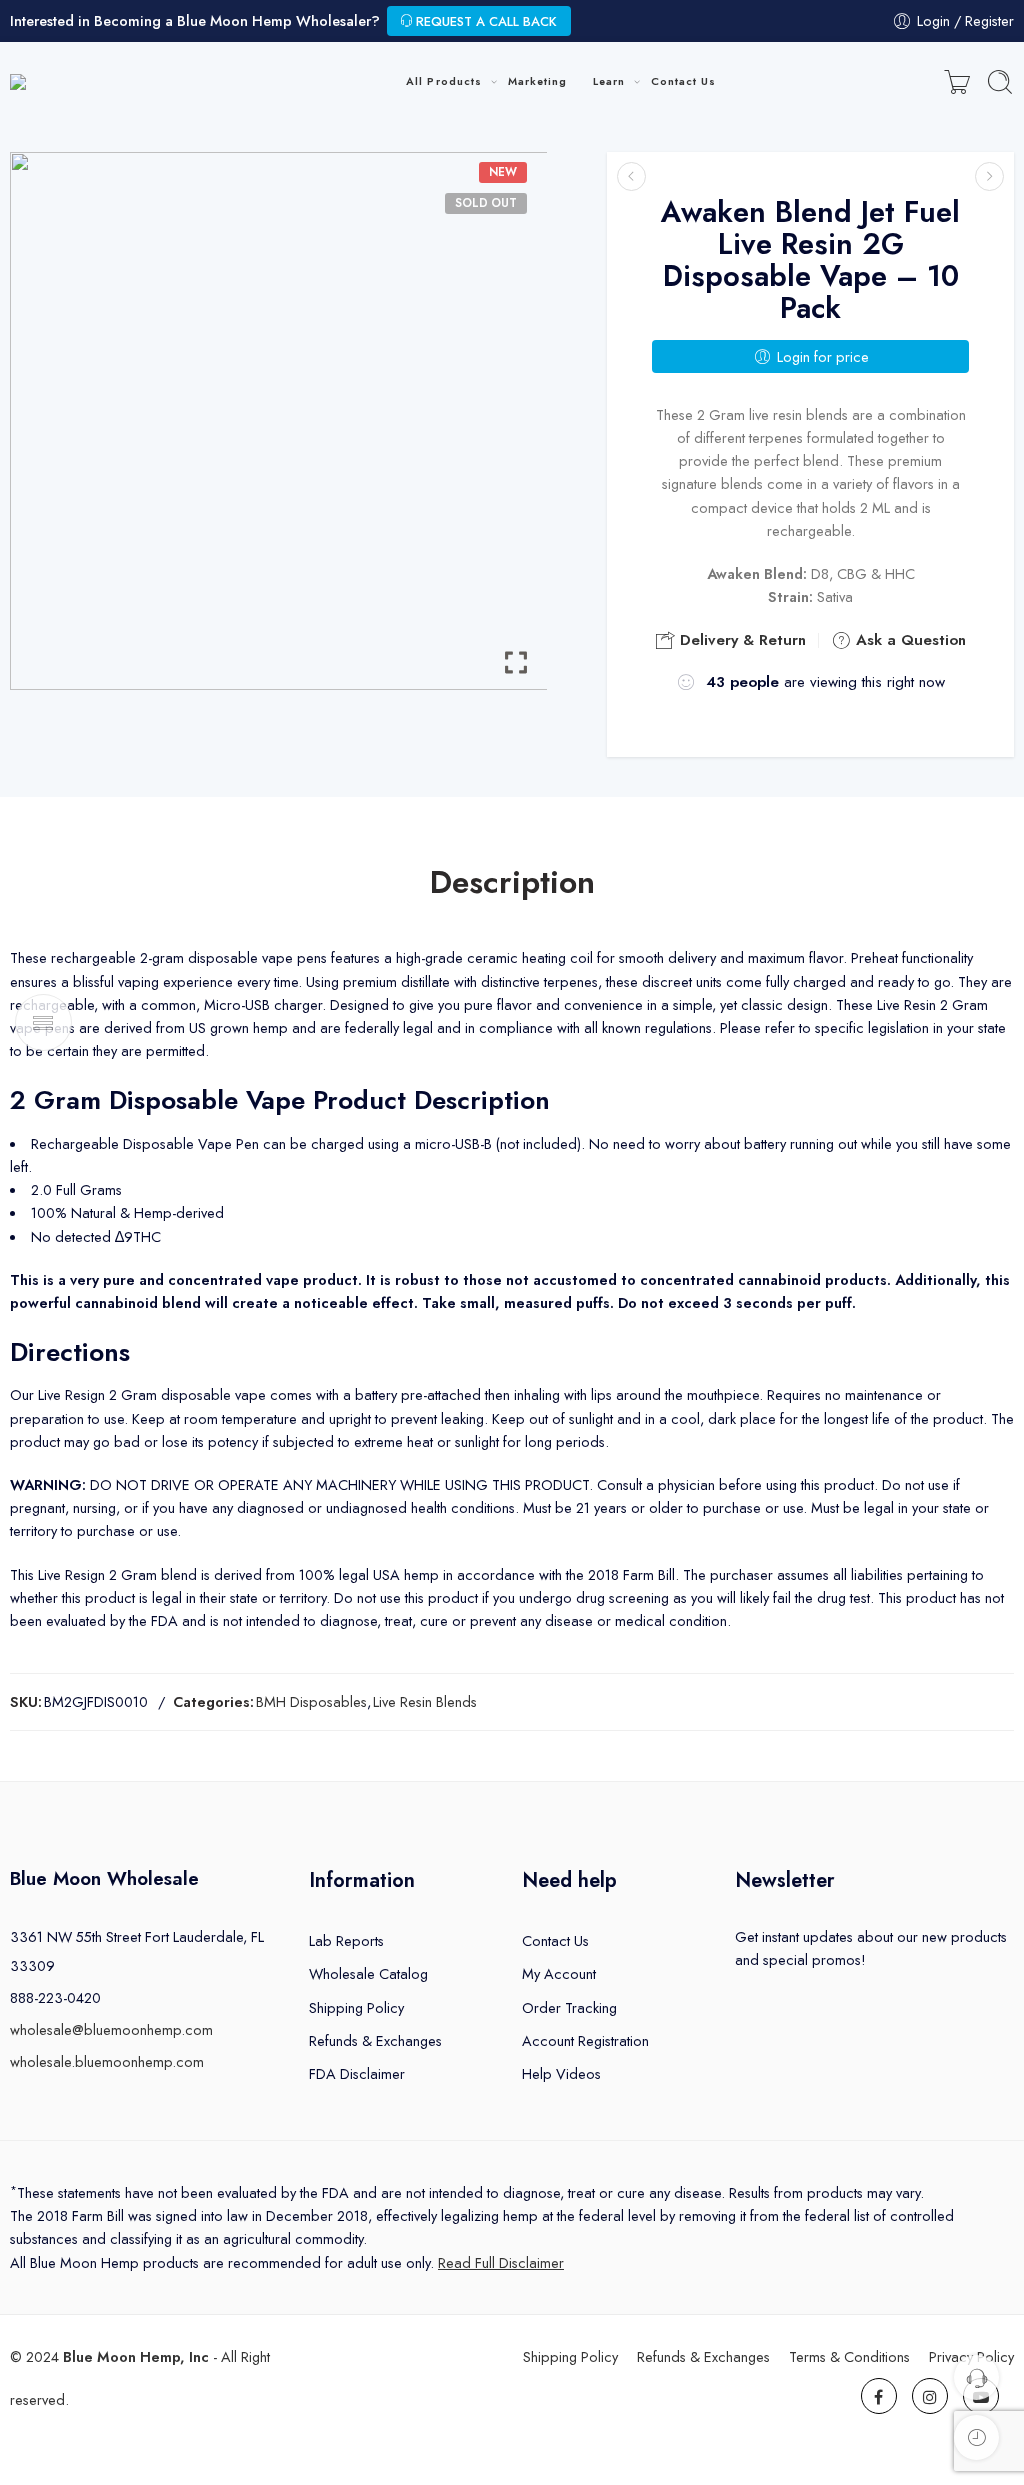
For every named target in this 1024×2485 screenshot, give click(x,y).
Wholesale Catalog (368, 1973)
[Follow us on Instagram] (930, 2396)
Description (512, 883)
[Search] (1000, 82)
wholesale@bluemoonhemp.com (111, 2029)
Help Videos (561, 2073)
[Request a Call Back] (976, 2377)
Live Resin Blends (425, 1701)
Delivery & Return (740, 640)
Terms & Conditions (849, 2356)
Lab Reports (346, 1940)
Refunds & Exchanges (375, 2040)
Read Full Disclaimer (501, 2262)
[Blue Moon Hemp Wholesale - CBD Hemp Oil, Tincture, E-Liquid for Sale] (107, 82)
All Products (444, 81)
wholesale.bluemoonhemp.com (107, 2061)
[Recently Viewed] (976, 2437)
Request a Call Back (484, 21)
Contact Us (684, 81)
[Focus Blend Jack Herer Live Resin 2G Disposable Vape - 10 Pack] (631, 176)
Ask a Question (908, 640)
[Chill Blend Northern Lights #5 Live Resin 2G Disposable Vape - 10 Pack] (989, 176)
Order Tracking (569, 2007)
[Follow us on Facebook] (879, 2396)
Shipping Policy (356, 2007)
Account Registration (585, 2040)
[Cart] (957, 82)
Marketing (538, 81)
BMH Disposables (311, 1701)
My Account (559, 1973)
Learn (609, 81)
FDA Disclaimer (357, 2073)
